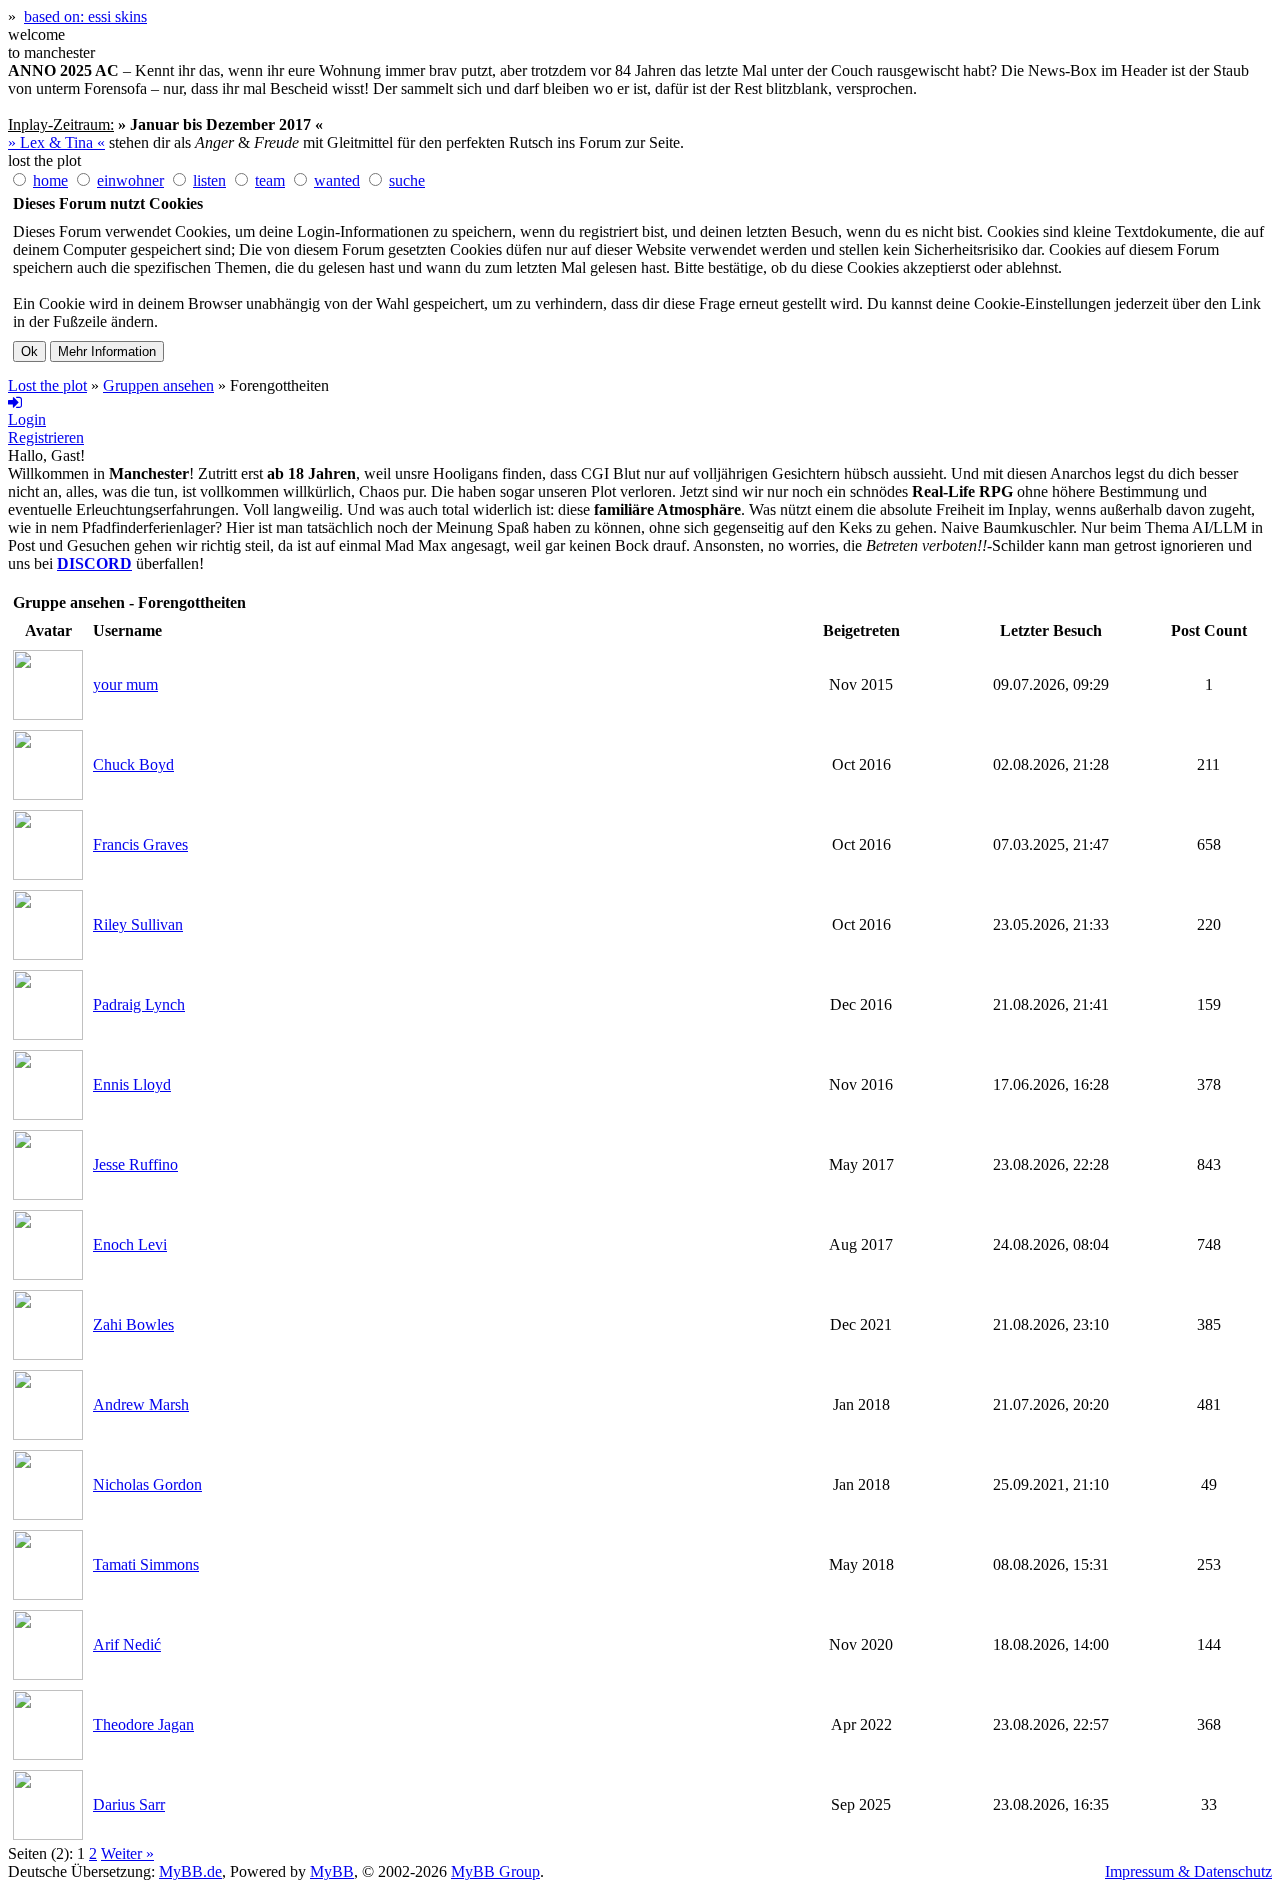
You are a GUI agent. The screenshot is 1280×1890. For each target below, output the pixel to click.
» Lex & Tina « (56, 142)
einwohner (130, 180)
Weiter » (127, 1853)
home (50, 180)
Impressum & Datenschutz (1188, 1871)
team (270, 180)
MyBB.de (190, 1871)
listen (209, 180)
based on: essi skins (85, 16)
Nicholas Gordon (147, 1484)
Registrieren (46, 437)
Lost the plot (47, 385)
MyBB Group (495, 1871)
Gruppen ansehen (158, 385)
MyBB (332, 1871)
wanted (337, 180)
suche (407, 180)
